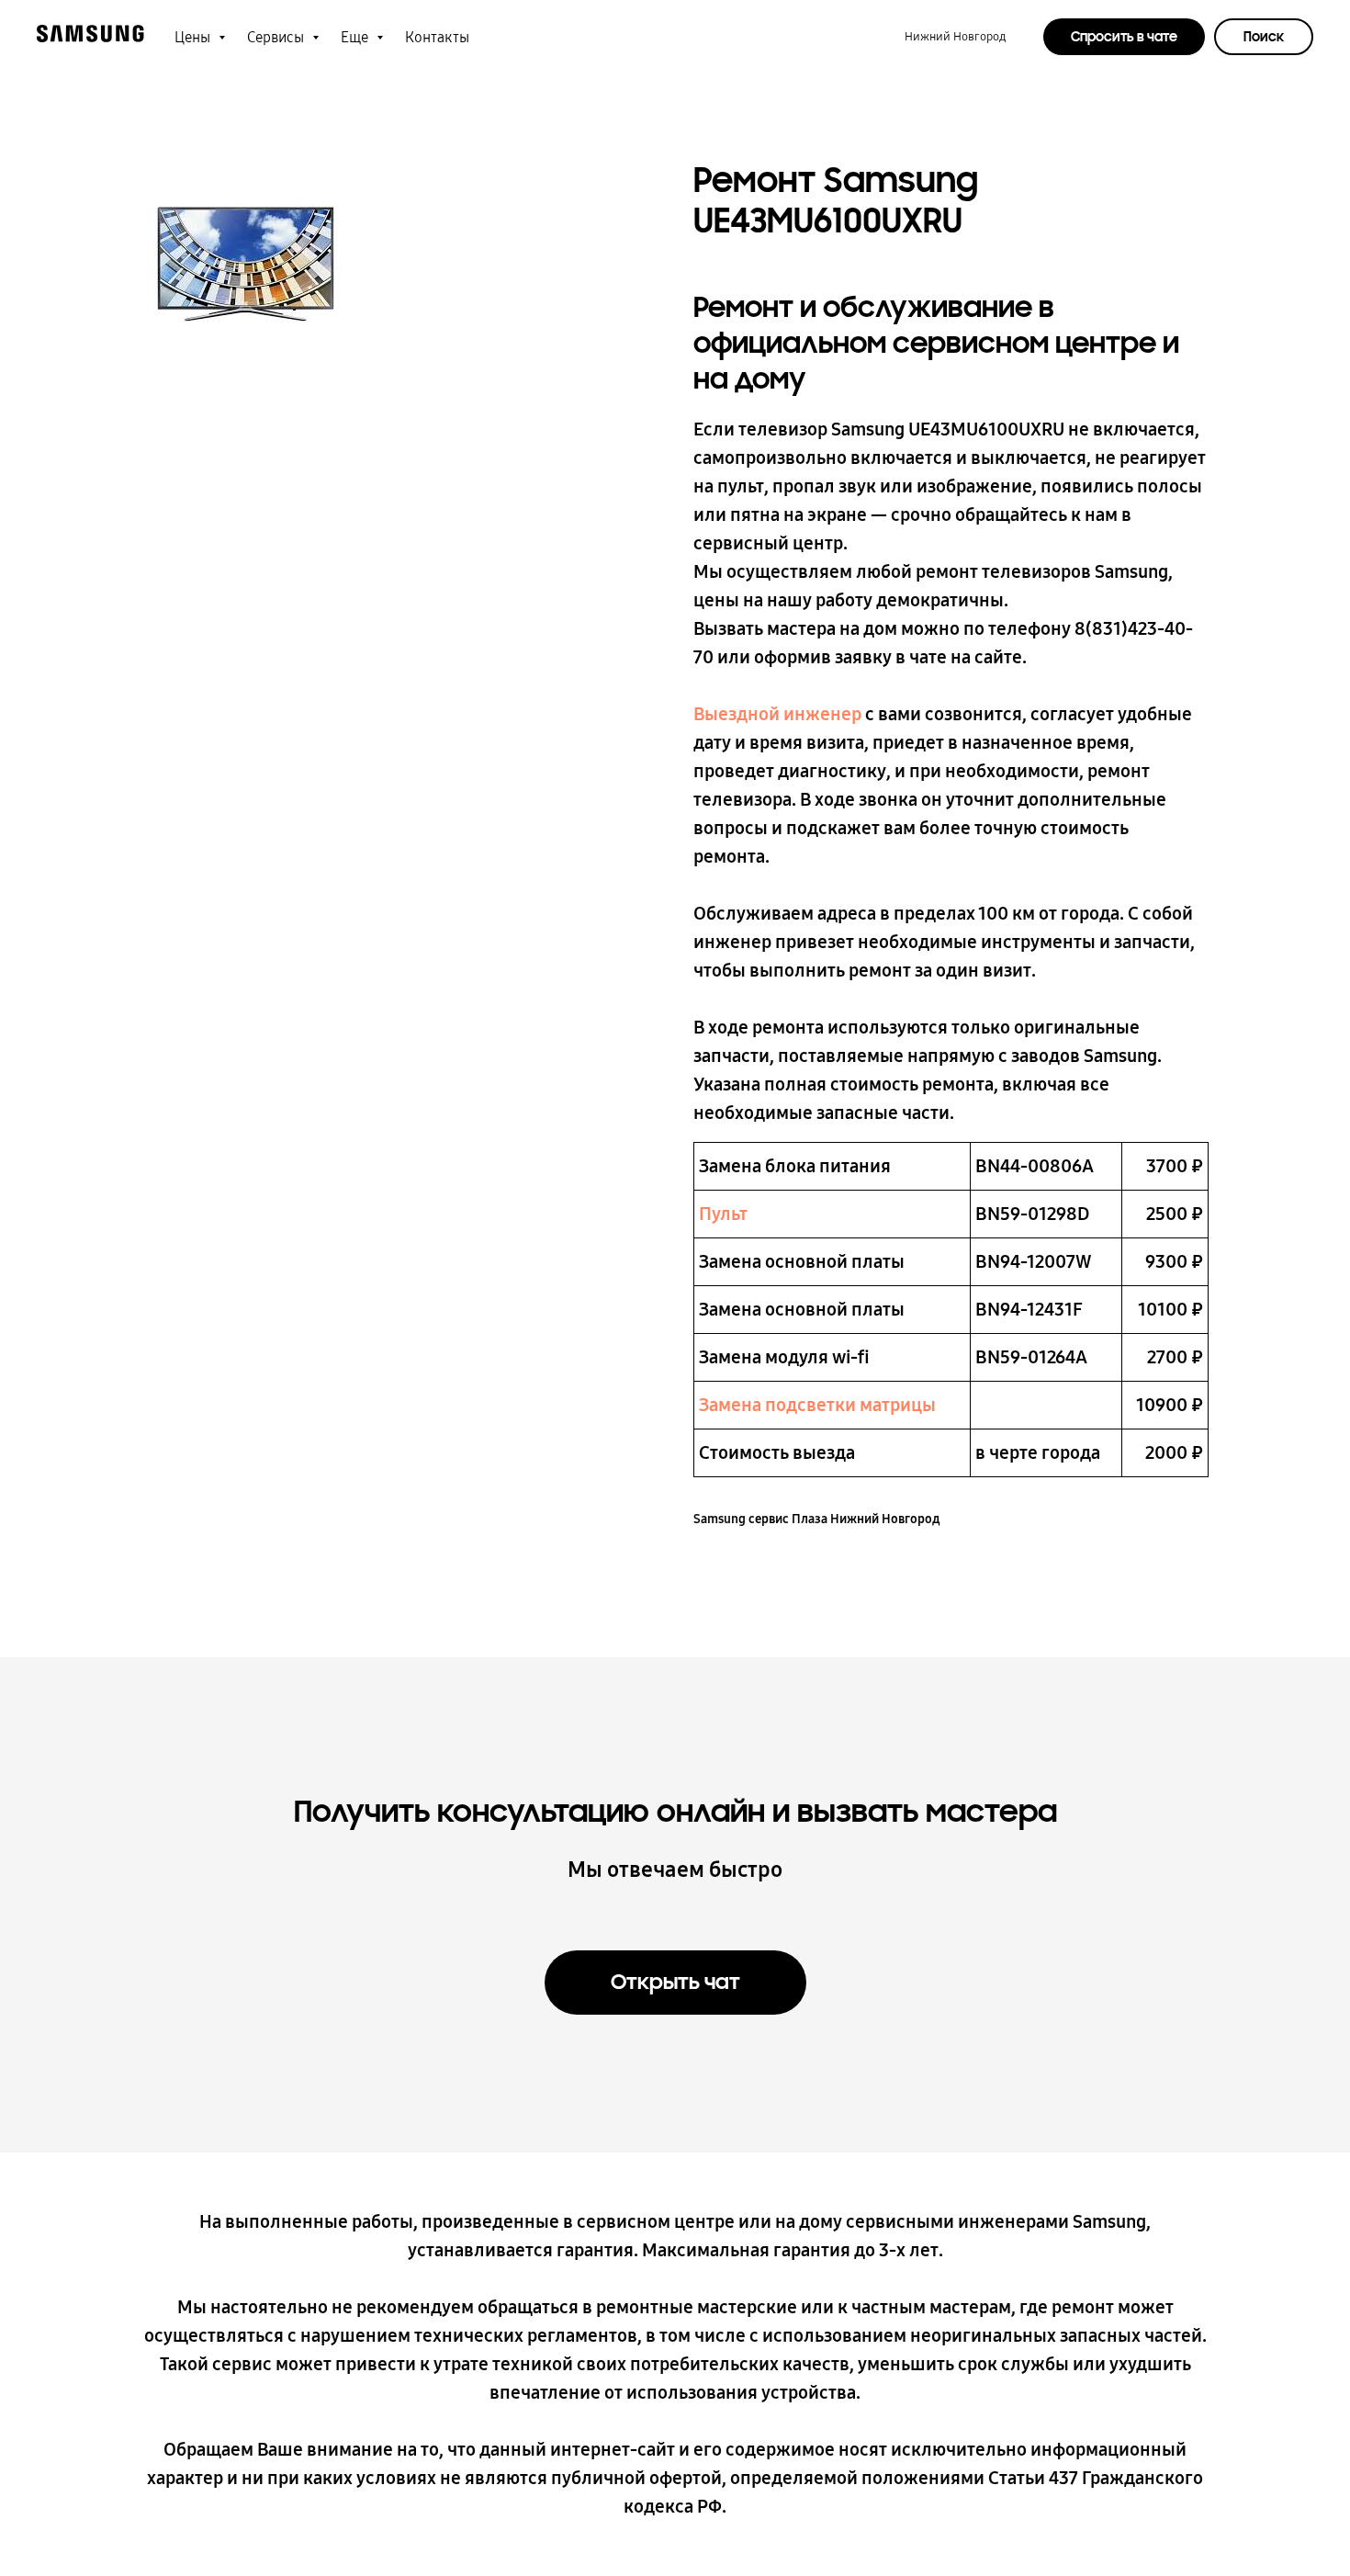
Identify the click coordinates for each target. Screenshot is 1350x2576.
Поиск (1264, 37)
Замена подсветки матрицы (817, 1405)
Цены (194, 37)
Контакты (437, 37)
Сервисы (277, 37)
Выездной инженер (777, 714)
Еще (356, 37)
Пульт (723, 1214)
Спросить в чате (1124, 37)
